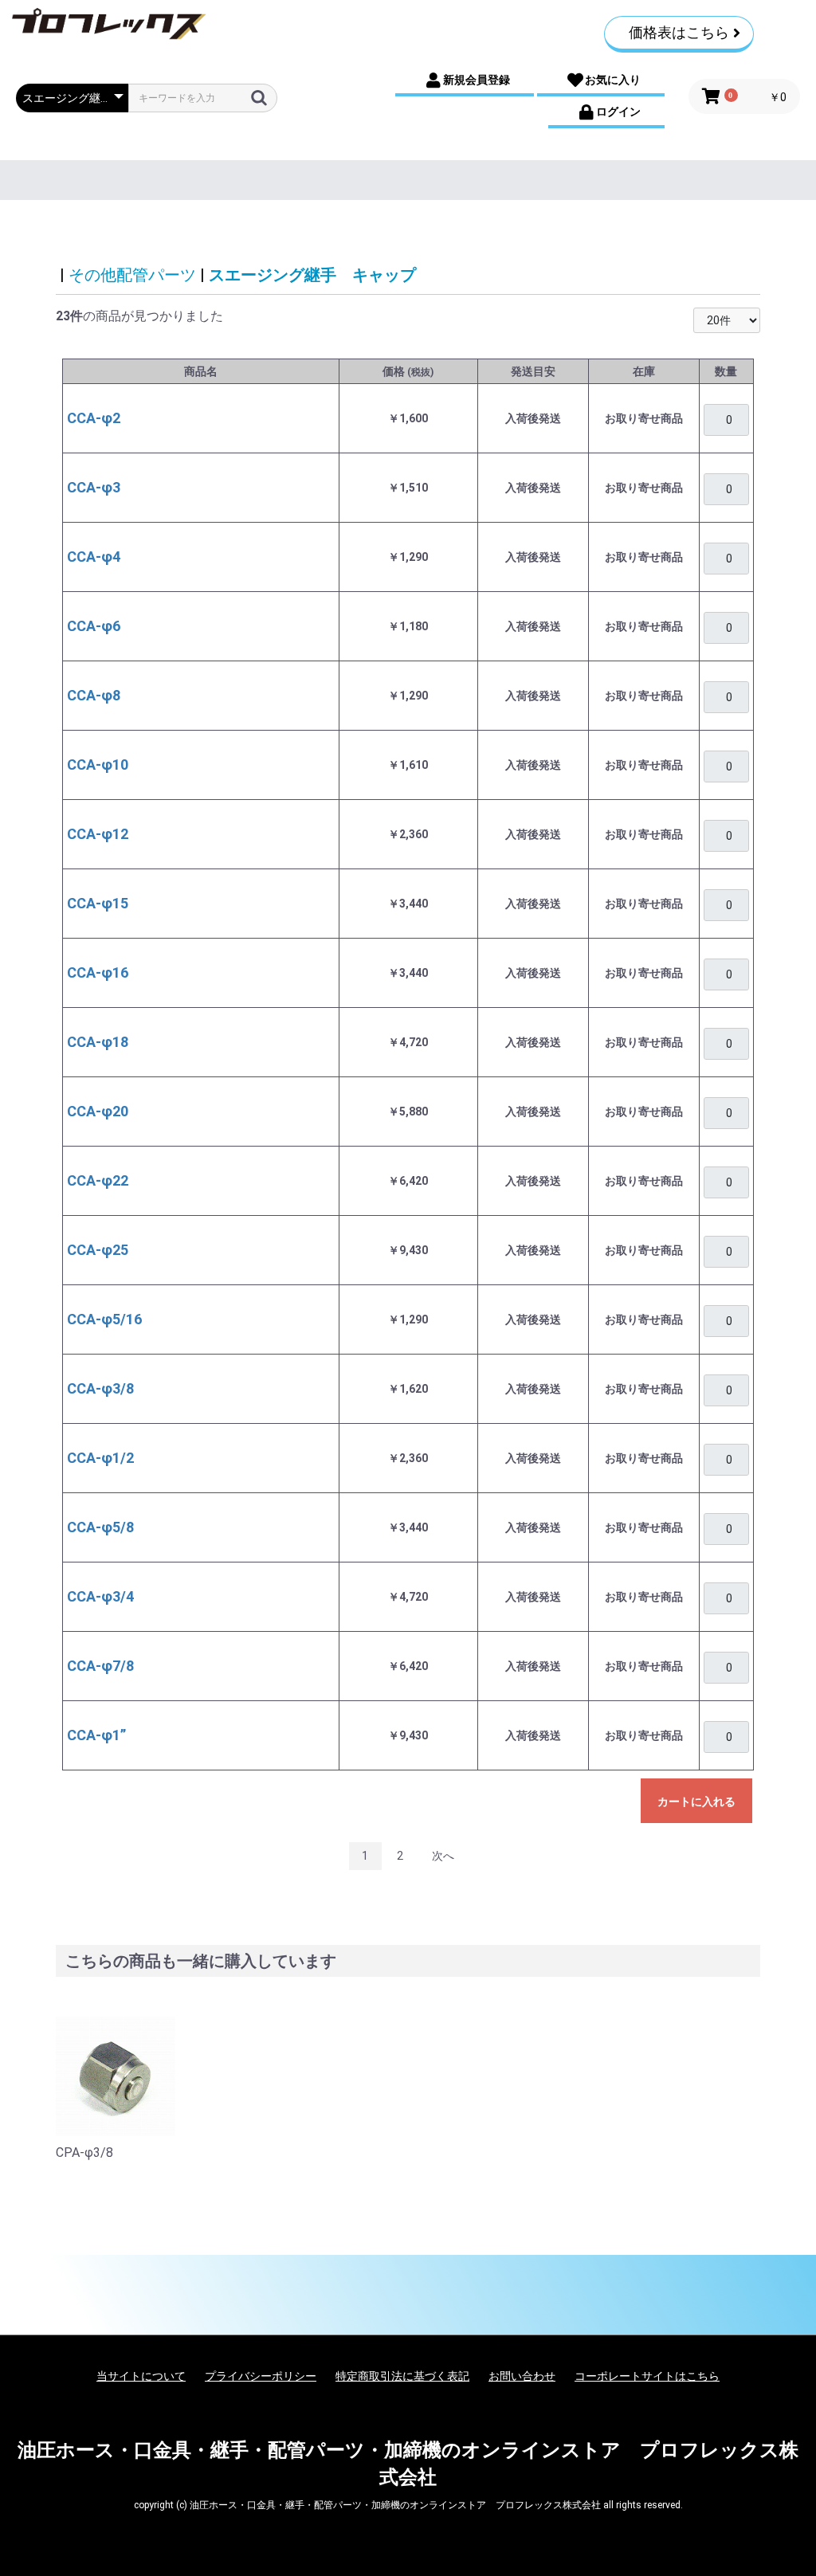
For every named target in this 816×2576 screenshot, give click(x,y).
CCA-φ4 (94, 557)
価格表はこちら (679, 32)
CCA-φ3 (94, 487)
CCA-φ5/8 (100, 1527)
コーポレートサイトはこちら (647, 2376)
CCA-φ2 (94, 418)
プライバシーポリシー (261, 2376)
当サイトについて (141, 2376)
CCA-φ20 (98, 1111)
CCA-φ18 (98, 1042)
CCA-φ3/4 (100, 1596)
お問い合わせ (522, 2376)
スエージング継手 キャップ (312, 275)
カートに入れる (696, 1802)
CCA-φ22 (98, 1180)
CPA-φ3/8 (84, 2153)
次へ (443, 1856)
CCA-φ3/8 (100, 1388)
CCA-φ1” (96, 1735)
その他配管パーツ (132, 275)
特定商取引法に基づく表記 (402, 2376)
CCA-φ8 (94, 695)
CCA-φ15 (98, 903)
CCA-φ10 (98, 765)
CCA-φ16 (98, 972)
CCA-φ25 (98, 1250)
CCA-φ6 (94, 626)
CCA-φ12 (98, 834)
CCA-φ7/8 (100, 1666)
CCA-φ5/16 (104, 1319)
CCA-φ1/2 (100, 1458)
